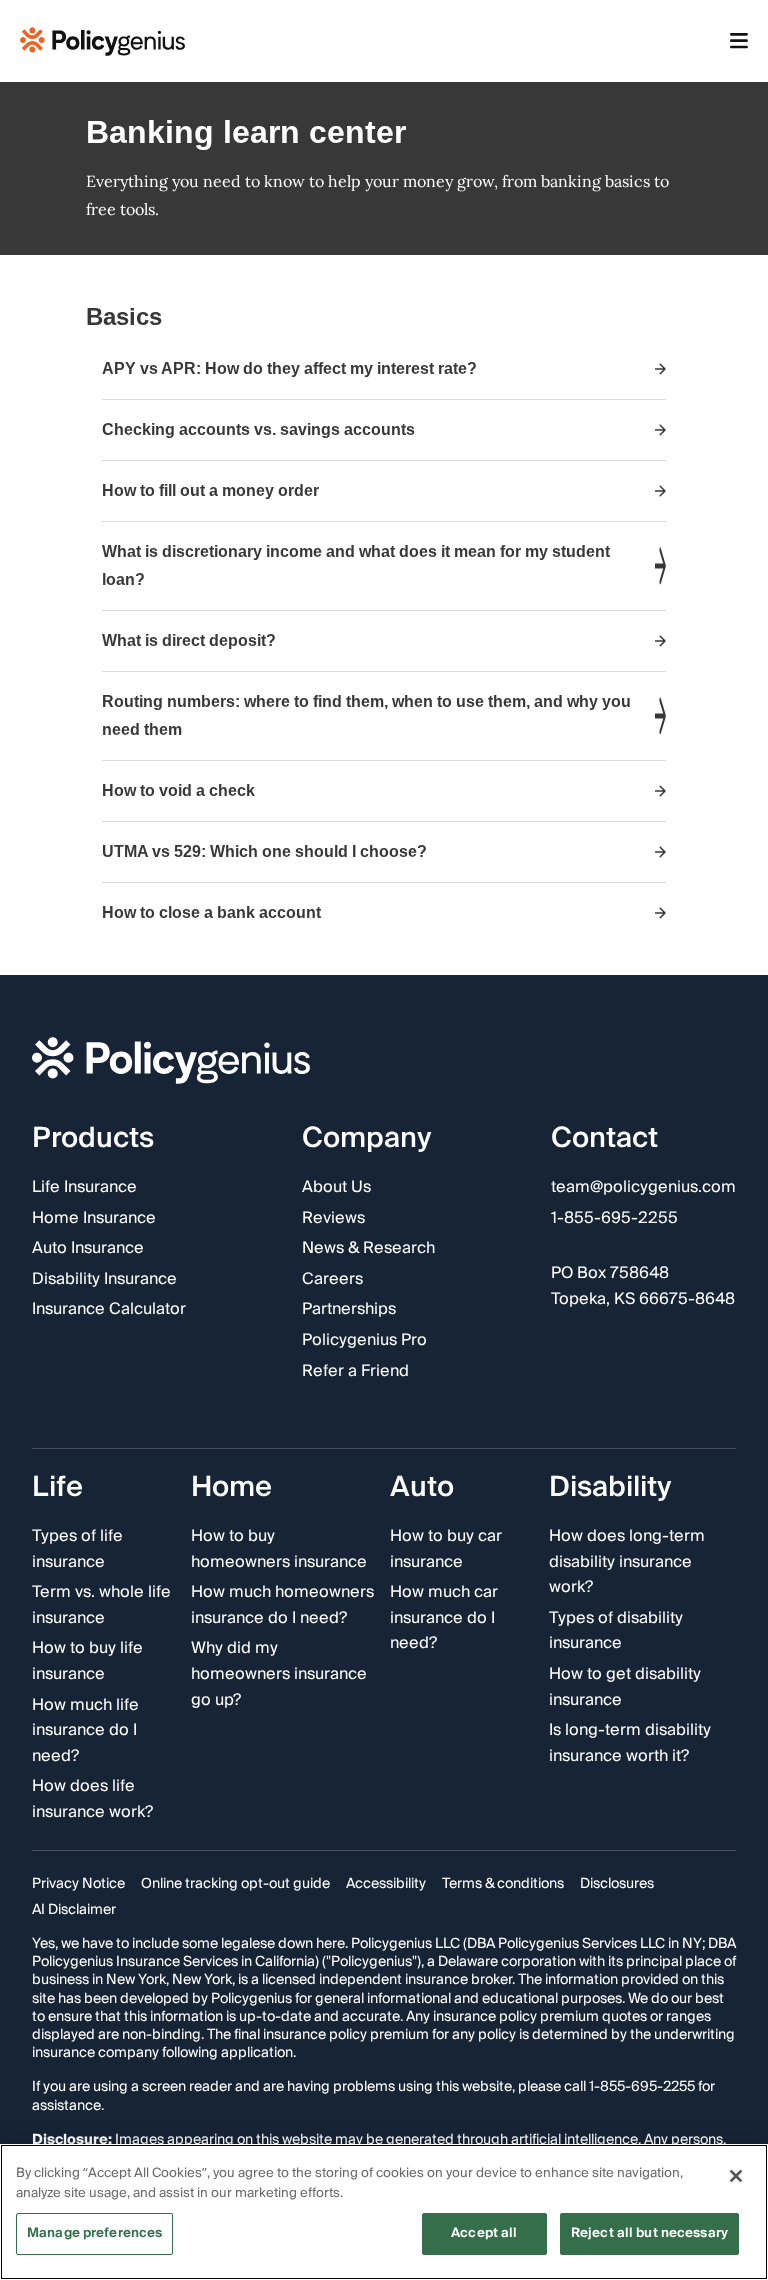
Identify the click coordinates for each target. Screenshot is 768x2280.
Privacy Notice (78, 1884)
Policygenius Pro (364, 1341)
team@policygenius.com (643, 1188)
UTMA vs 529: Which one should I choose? (264, 851)
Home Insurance (94, 1219)
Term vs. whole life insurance (101, 1605)
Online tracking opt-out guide (235, 1884)
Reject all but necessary (649, 2233)
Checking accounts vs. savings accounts (258, 429)
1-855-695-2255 (614, 1219)
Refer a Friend (355, 1372)
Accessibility (386, 1884)
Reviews (333, 1219)
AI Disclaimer (74, 1910)
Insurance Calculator (109, 1310)
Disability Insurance (104, 1280)
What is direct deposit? (189, 640)
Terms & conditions (503, 1884)
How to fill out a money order (210, 490)
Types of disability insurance (616, 1631)
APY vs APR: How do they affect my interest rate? (289, 368)
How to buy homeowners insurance (279, 1549)
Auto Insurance (88, 1249)
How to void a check (178, 790)
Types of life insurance (77, 1549)
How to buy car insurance (446, 1549)
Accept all (484, 2233)
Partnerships (349, 1310)
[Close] (736, 2176)
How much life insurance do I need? (85, 1731)
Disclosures (617, 1884)
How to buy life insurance (87, 1661)
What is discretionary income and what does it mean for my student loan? (356, 565)
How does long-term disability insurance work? (627, 1562)
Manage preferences (94, 2233)
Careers (332, 1280)
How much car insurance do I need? (444, 1618)
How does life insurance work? (92, 1799)
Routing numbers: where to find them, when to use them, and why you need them (366, 715)
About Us (336, 1188)
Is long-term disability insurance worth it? (630, 1743)
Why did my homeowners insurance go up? (279, 1674)
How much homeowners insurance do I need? (282, 1605)
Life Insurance (84, 1188)
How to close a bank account (211, 912)
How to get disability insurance (625, 1687)
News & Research (368, 1249)
